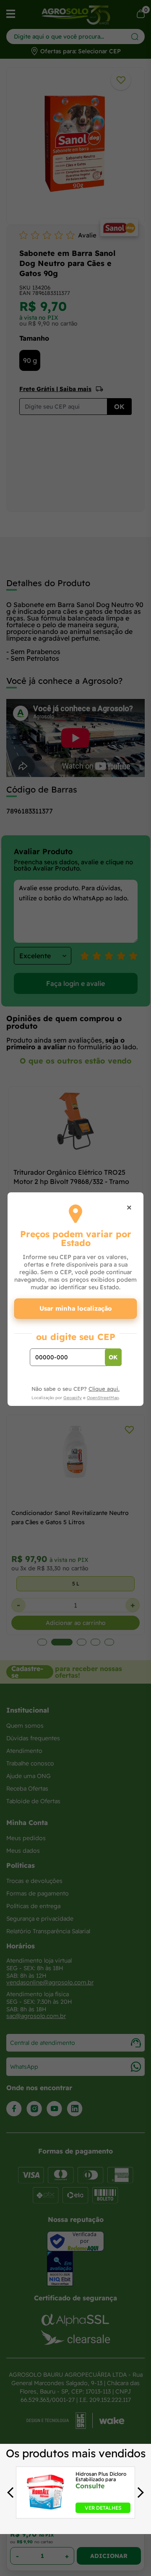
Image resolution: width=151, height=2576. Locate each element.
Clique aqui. (104, 1389)
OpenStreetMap (103, 1398)
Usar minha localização (76, 1308)
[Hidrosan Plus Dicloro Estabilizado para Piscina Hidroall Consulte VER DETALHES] (45, 2511)
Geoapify (73, 1398)
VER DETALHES (103, 2508)
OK (113, 1357)
